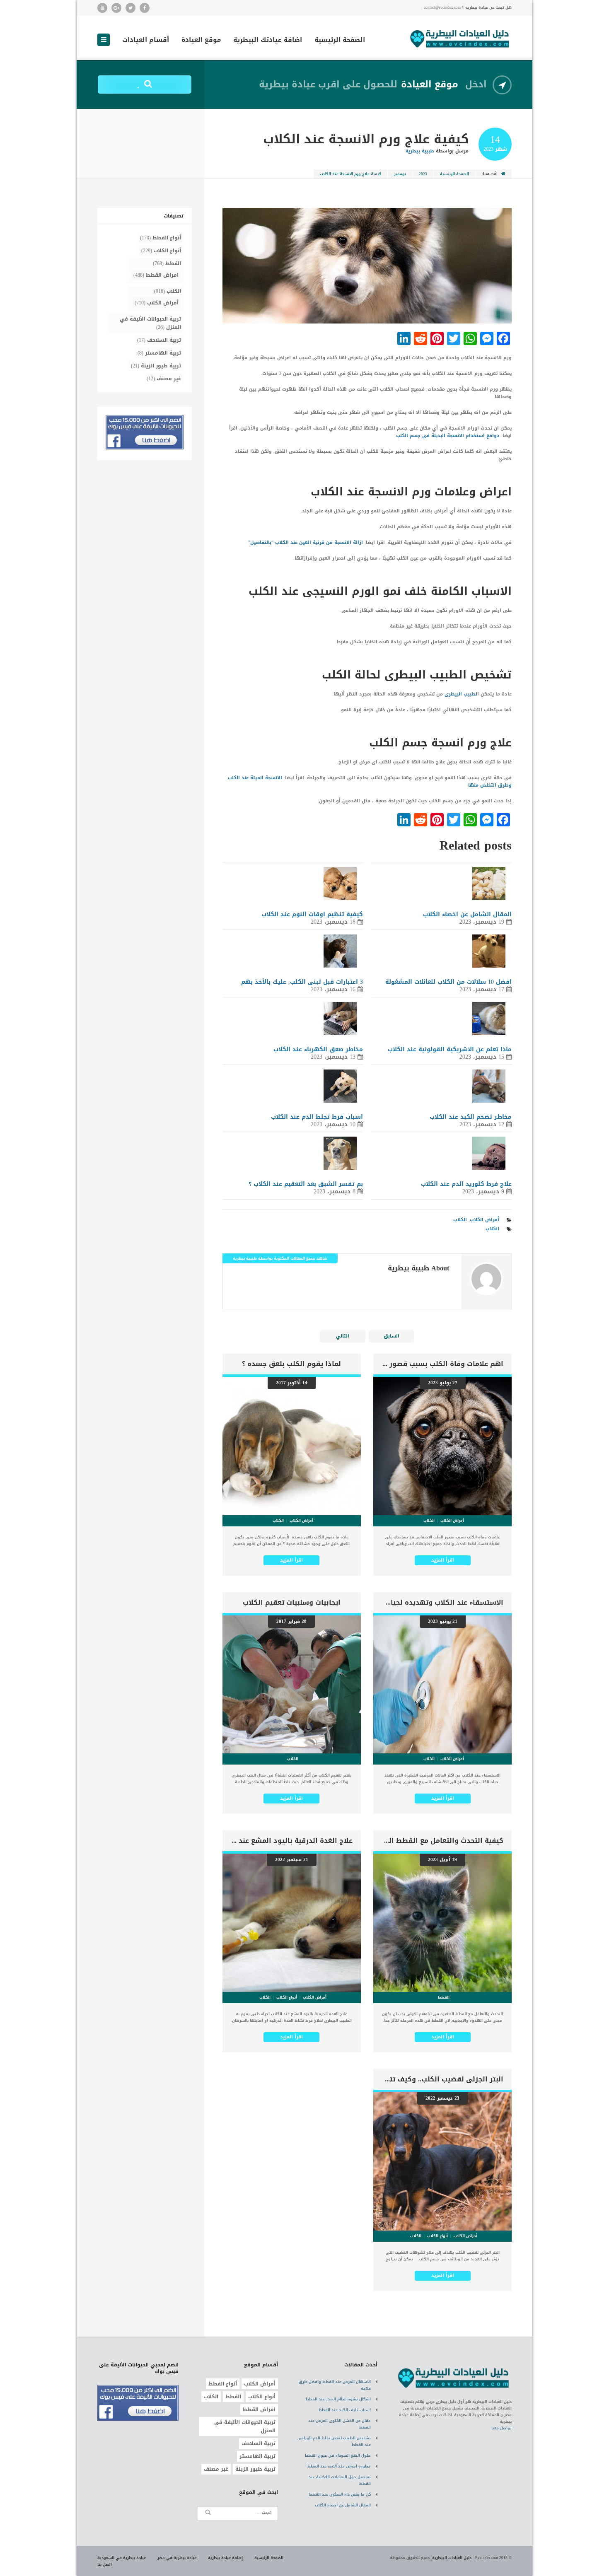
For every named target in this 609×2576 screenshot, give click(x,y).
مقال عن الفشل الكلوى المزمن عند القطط (340, 2424)
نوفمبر (400, 174)
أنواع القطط (167, 238)
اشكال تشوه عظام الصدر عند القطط (338, 2399)
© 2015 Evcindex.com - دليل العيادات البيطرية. (471, 2558)
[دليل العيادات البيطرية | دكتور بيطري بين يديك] (460, 38)
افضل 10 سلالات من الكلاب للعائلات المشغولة (448, 982)
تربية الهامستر (163, 353)
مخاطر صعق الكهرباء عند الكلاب (318, 1049)
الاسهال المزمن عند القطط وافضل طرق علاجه (335, 2385)
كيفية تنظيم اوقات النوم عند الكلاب (312, 914)
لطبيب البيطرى (461, 694)
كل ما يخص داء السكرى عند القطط (340, 2494)
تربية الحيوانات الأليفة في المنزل (150, 323)
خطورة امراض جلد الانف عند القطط (339, 2466)
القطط (173, 263)
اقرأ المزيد (443, 1560)
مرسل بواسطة (437, 151)
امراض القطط (162, 275)
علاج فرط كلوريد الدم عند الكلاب (466, 1184)
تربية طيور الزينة (161, 366)
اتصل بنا (105, 2564)
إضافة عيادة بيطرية (225, 2558)
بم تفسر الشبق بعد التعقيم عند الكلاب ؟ (306, 1184)
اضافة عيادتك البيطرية (268, 41)
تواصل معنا (501, 2428)
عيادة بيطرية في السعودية (122, 2558)
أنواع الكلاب (167, 251)
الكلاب (460, 1220)
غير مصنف (169, 379)
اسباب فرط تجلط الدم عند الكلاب (317, 1117)
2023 (423, 174)
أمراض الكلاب (485, 1220)
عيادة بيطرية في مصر (177, 2558)
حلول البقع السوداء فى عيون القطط (338, 2455)
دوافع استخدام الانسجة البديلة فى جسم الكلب (448, 436)
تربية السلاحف (164, 340)
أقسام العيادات (146, 41)
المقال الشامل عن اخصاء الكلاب (467, 914)
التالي (343, 1336)
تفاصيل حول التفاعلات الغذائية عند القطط (340, 2480)
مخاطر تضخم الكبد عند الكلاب (471, 1117)
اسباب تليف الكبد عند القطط (345, 2410)
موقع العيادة (201, 41)
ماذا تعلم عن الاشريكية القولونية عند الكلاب (450, 1049)
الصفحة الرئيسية (340, 41)
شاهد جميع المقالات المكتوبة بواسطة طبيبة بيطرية (280, 1258)
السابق (391, 1336)
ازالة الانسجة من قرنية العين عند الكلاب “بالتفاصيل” (306, 542)
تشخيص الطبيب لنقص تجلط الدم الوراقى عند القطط (334, 2441)
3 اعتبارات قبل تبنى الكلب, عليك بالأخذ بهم (302, 982)
